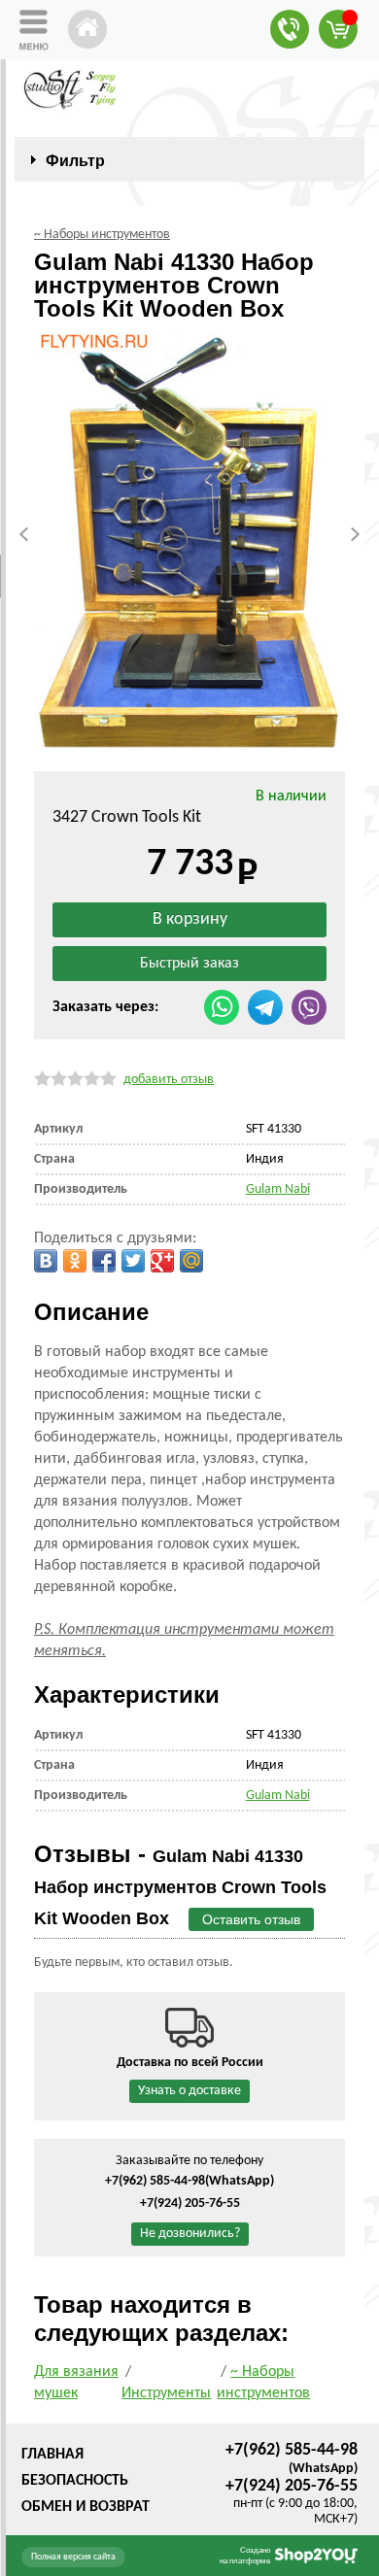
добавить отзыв (169, 1080)
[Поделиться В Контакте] (46, 1261)
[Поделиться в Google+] (162, 1261)
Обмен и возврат (86, 2507)
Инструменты (166, 2393)
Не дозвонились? (190, 2234)
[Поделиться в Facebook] (104, 1261)
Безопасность (75, 2481)
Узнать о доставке (189, 2091)
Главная (52, 2455)
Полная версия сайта (73, 2557)
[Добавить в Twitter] (133, 1261)
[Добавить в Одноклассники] (75, 1261)
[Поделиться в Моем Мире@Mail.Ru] (191, 1261)
